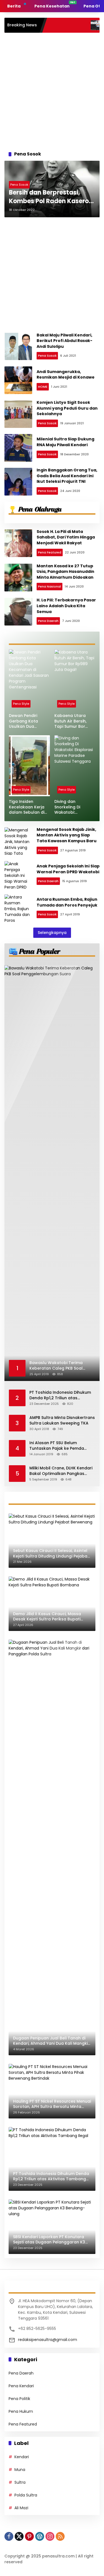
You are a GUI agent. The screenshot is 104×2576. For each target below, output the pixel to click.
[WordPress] (40, 2536)
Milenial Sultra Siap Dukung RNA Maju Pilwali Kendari (65, 442)
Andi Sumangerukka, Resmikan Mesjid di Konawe (66, 375)
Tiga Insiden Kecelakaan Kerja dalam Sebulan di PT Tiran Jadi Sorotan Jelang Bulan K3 (27, 807)
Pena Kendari (21, 2386)
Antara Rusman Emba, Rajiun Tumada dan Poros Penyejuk (67, 902)
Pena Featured (50, 552)
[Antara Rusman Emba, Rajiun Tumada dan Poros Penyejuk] (18, 908)
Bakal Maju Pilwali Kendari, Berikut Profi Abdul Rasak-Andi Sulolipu (64, 341)
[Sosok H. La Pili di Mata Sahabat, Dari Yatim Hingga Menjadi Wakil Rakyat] (18, 543)
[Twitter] (19, 2536)
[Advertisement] (52, 90)
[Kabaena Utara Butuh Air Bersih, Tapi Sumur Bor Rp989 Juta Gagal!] (75, 680)
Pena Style (21, 704)
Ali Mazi (21, 2508)
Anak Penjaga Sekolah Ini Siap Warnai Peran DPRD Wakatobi (68, 869)
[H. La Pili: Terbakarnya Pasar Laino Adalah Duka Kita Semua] (18, 612)
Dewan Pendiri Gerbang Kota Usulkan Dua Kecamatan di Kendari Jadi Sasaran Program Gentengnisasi (27, 721)
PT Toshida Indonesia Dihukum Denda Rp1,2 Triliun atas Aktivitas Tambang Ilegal (60, 1395)
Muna (20, 2470)
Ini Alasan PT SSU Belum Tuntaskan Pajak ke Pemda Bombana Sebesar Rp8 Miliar (59, 1446)
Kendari (22, 2457)
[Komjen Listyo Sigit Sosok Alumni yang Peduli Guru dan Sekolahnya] (18, 414)
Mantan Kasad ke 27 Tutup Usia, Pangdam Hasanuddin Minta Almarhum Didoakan (65, 572)
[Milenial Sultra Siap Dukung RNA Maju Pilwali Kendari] (18, 448)
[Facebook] (9, 2536)
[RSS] (60, 2536)
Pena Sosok (19, 185)
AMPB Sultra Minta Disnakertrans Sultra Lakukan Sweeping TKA (62, 1420)
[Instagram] (50, 2536)
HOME (43, 387)
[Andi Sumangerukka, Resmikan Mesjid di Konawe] (18, 380)
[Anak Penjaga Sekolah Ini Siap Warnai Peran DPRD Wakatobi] (18, 875)
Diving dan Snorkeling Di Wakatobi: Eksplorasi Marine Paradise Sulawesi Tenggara (73, 807)
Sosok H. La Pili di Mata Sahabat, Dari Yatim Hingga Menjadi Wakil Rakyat (66, 537)
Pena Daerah (48, 621)
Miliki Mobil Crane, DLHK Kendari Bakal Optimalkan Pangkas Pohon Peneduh (61, 1471)
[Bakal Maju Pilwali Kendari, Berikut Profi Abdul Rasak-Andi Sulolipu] (18, 346)
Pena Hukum (21, 2411)
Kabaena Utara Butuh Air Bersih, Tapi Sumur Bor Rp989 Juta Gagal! (73, 721)
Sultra (20, 2482)
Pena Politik (19, 2399)
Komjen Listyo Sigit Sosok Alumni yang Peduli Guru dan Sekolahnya (67, 408)
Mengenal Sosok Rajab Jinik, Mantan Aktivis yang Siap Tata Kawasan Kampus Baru (67, 835)
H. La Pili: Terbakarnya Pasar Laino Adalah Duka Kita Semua (66, 606)
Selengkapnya (52, 933)
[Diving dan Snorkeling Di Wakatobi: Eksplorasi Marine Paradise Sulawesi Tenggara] (75, 766)
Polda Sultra (26, 2495)
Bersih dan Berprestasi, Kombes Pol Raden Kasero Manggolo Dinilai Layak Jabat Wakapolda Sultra (49, 197)
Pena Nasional (50, 586)
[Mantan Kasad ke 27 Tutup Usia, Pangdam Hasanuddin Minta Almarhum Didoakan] (18, 578)
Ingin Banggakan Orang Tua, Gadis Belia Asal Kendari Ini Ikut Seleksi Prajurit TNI (67, 476)
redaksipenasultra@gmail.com (48, 2340)
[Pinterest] (29, 2536)
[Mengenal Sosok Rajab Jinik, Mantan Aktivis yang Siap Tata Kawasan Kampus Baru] (18, 841)
